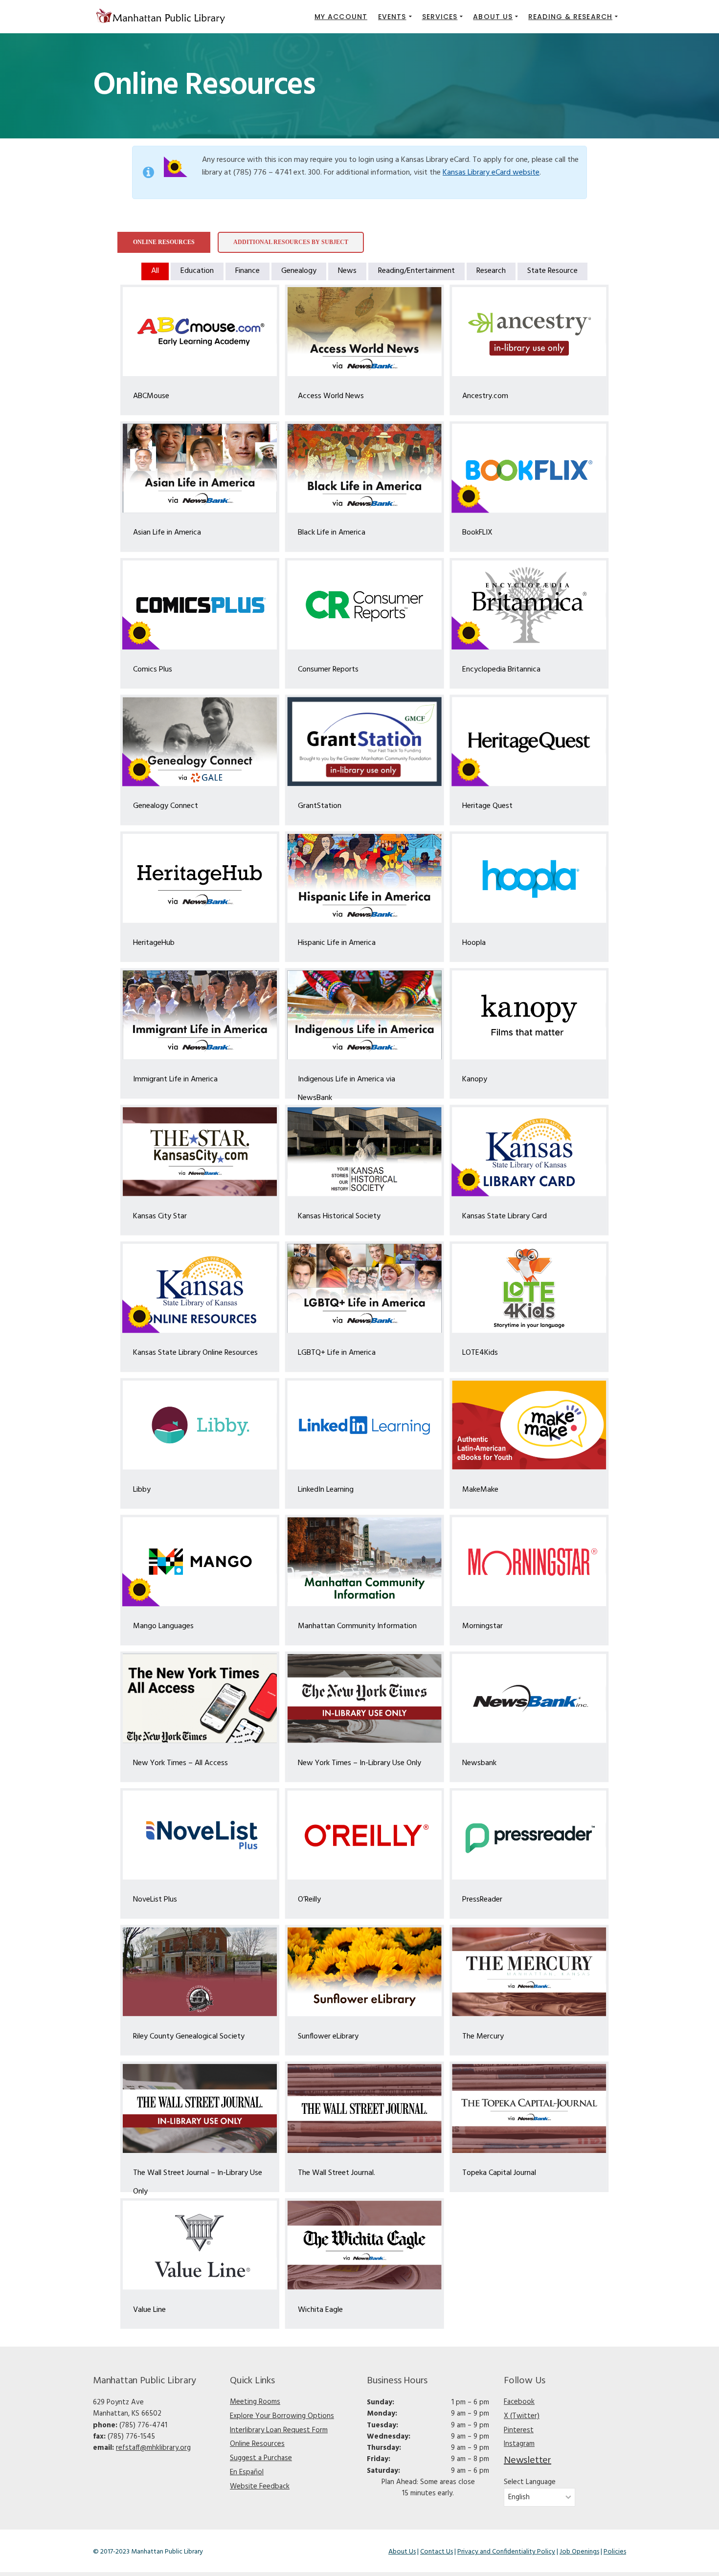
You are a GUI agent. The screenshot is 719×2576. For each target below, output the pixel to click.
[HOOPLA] (529, 878)
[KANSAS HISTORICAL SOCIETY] (365, 1152)
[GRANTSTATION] (365, 741)
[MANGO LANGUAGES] (200, 1562)
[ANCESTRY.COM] (529, 332)
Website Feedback (260, 2486)
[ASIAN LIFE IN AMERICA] (200, 468)
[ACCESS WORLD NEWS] (365, 332)
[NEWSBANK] (529, 1699)
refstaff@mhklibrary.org (153, 2448)
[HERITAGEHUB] (200, 878)
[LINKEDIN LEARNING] (365, 1425)
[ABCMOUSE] (200, 332)
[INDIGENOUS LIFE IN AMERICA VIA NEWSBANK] (365, 1015)
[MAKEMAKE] (529, 1425)
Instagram (519, 2444)
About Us (402, 2552)
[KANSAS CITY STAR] (200, 1152)
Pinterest (519, 2430)
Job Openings (579, 2552)
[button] (395, 17)
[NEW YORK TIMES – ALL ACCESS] (200, 1699)
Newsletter (528, 2461)
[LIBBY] (200, 1425)
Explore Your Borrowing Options (282, 2416)
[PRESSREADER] (529, 1835)
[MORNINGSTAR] (529, 1562)
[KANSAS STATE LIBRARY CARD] (529, 1152)
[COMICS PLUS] (200, 605)
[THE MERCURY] (529, 1972)
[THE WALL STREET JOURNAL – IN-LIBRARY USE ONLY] (200, 2108)
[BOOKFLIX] (529, 468)
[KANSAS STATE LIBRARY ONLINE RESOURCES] (200, 1288)
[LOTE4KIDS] (529, 1288)
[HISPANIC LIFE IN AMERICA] (365, 878)
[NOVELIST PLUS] (200, 1835)
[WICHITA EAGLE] (365, 2245)
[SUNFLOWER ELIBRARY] (365, 1972)
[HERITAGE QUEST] (529, 741)
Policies (615, 2552)
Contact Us (437, 2552)
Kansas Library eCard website (491, 173)
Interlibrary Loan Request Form (279, 2430)
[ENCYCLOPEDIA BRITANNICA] (529, 605)
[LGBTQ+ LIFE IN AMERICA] (365, 1288)
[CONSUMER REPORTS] (365, 605)
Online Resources (257, 2444)
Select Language (530, 2482)
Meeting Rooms (255, 2402)
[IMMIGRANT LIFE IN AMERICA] (200, 1015)
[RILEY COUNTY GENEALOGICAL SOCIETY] (200, 1972)
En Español (247, 2472)
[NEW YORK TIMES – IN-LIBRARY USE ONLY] (365, 1699)
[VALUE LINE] (200, 2245)
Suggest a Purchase (261, 2458)
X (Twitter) (522, 2416)
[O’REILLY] (365, 1835)
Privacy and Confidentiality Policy (506, 2552)
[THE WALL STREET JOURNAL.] (365, 2108)
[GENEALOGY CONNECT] (200, 741)
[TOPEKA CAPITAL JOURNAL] (529, 2108)
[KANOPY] (529, 1015)
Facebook (519, 2402)
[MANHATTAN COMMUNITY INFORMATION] (365, 1562)
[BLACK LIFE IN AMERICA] (365, 468)
